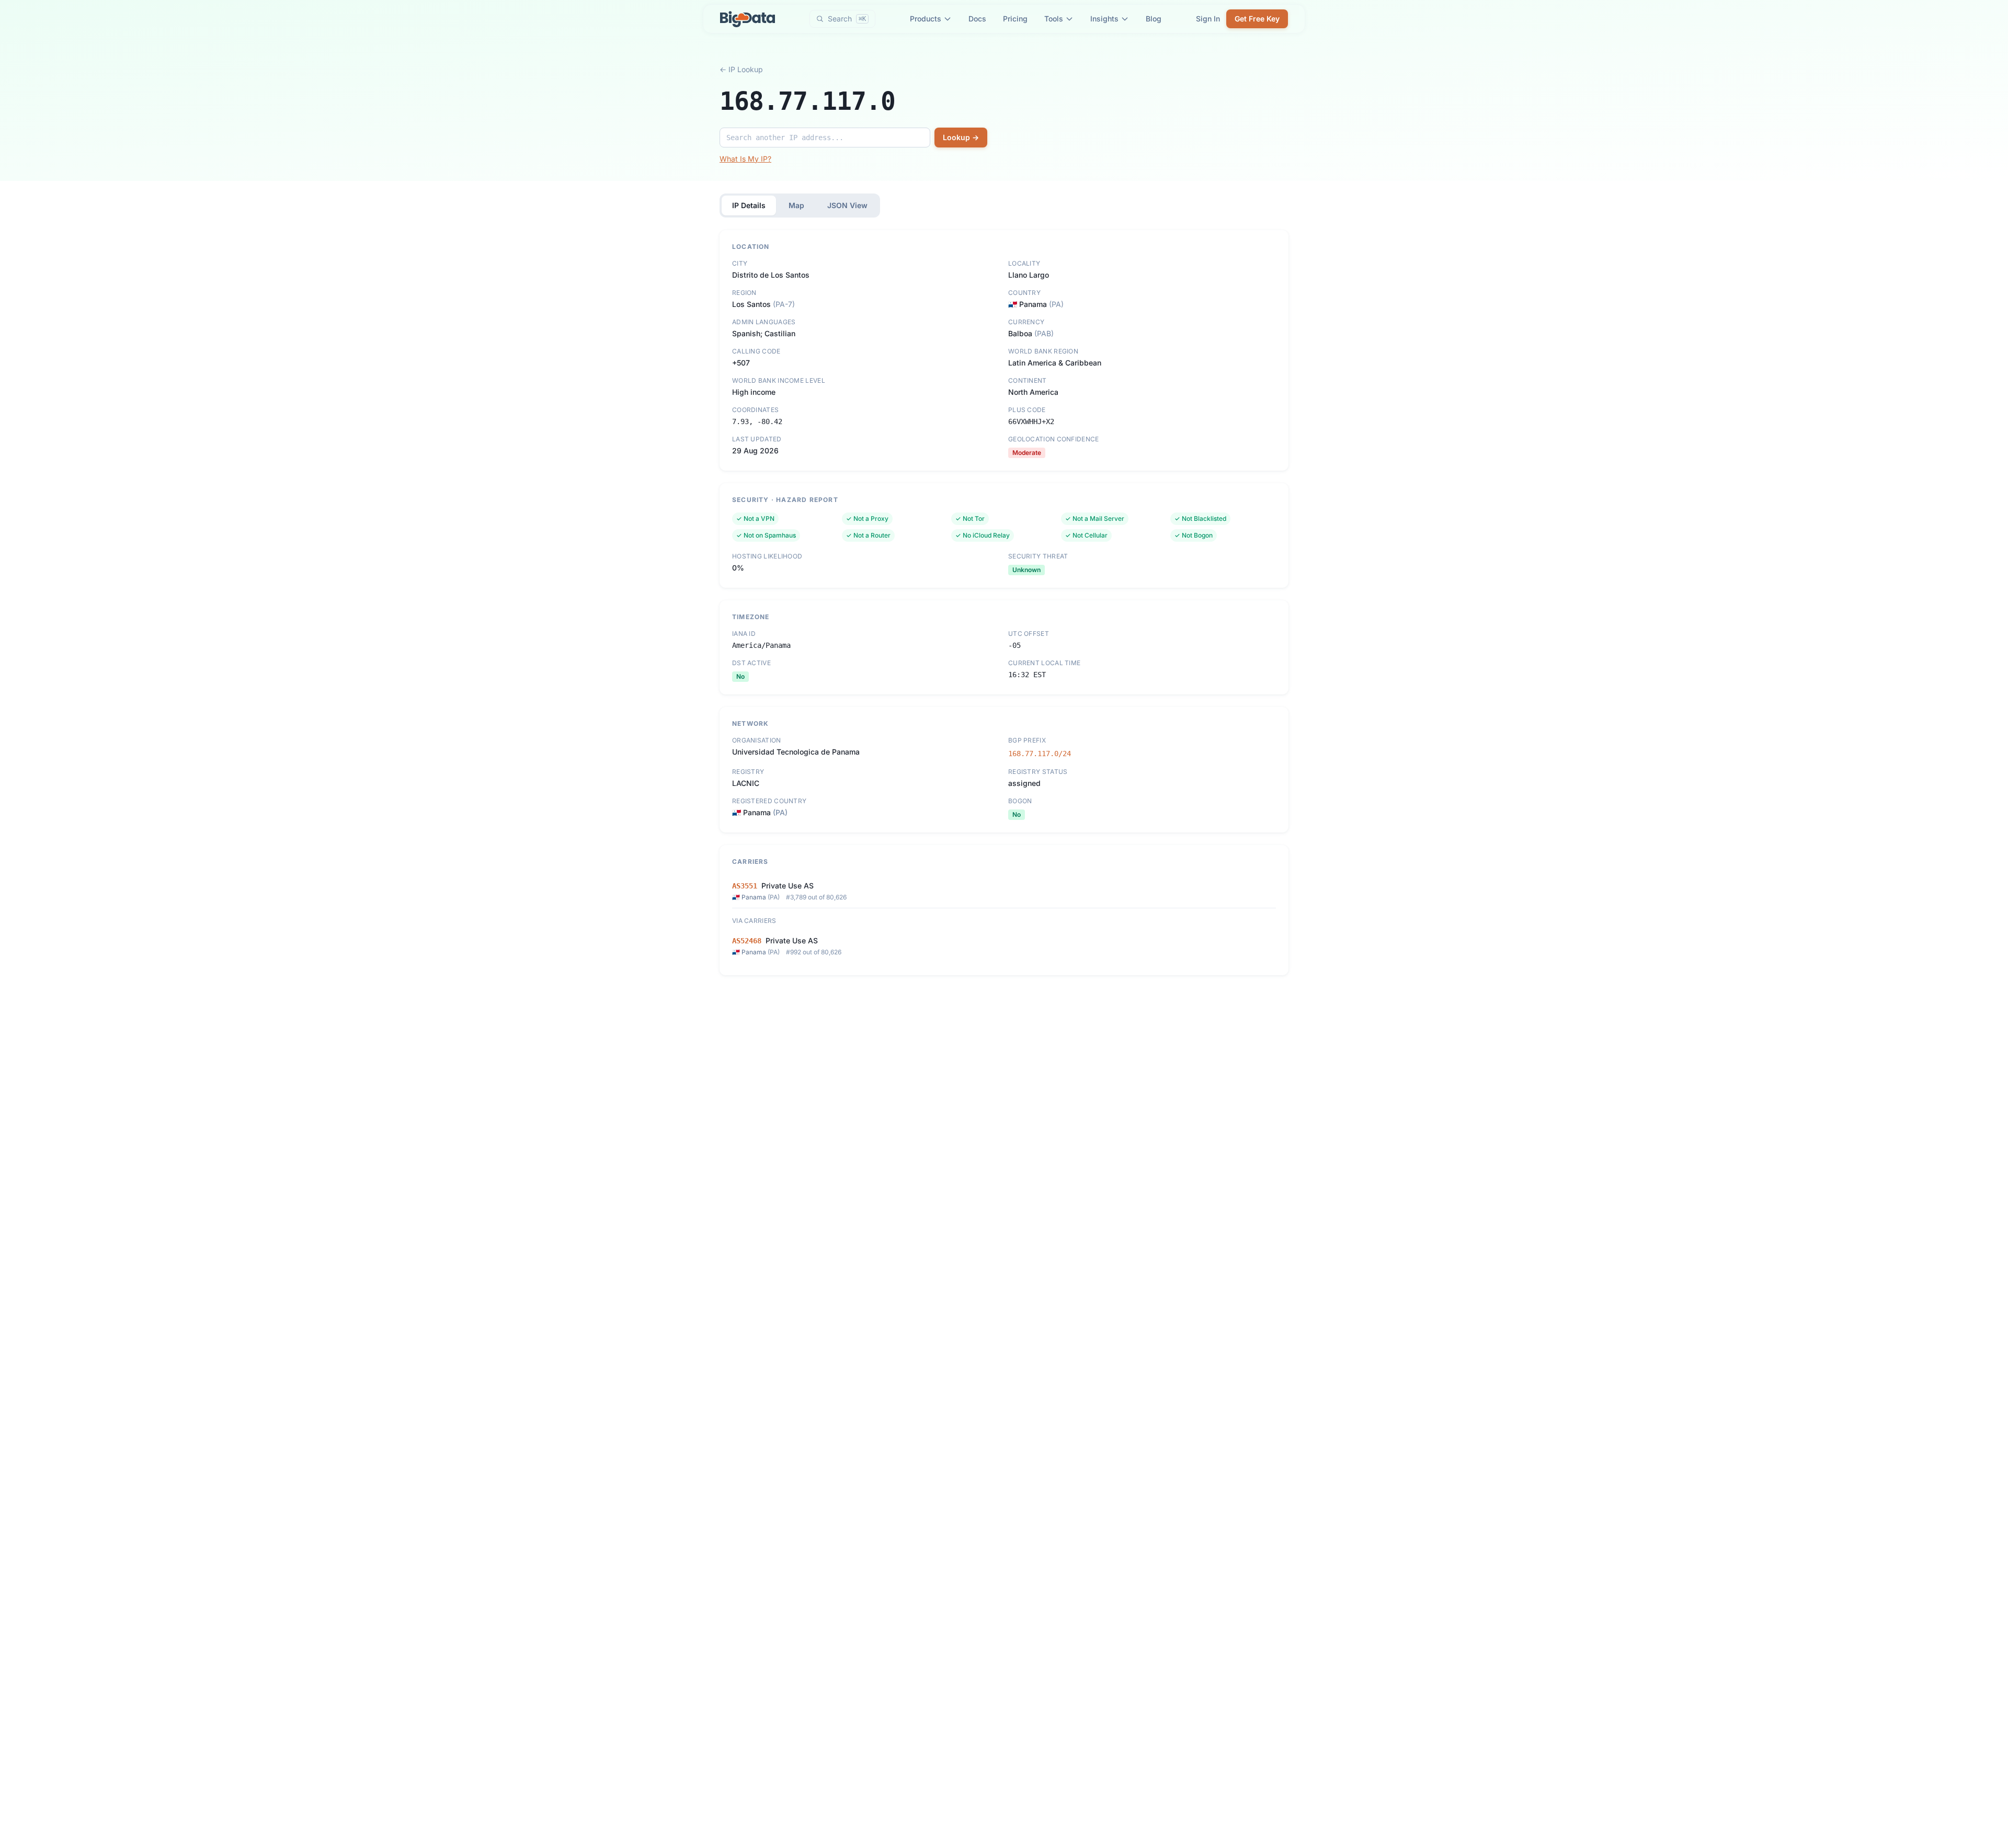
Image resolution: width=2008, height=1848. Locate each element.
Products (926, 19)
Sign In (1208, 19)
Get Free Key (1257, 19)
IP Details (749, 205)
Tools (1054, 19)
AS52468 (747, 941)
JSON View (847, 205)
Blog (1154, 19)
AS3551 (745, 886)
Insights (1104, 19)
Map (796, 205)
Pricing (1015, 19)
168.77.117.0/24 (1040, 754)
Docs (977, 19)
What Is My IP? (745, 159)
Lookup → (961, 137)
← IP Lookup (741, 69)
